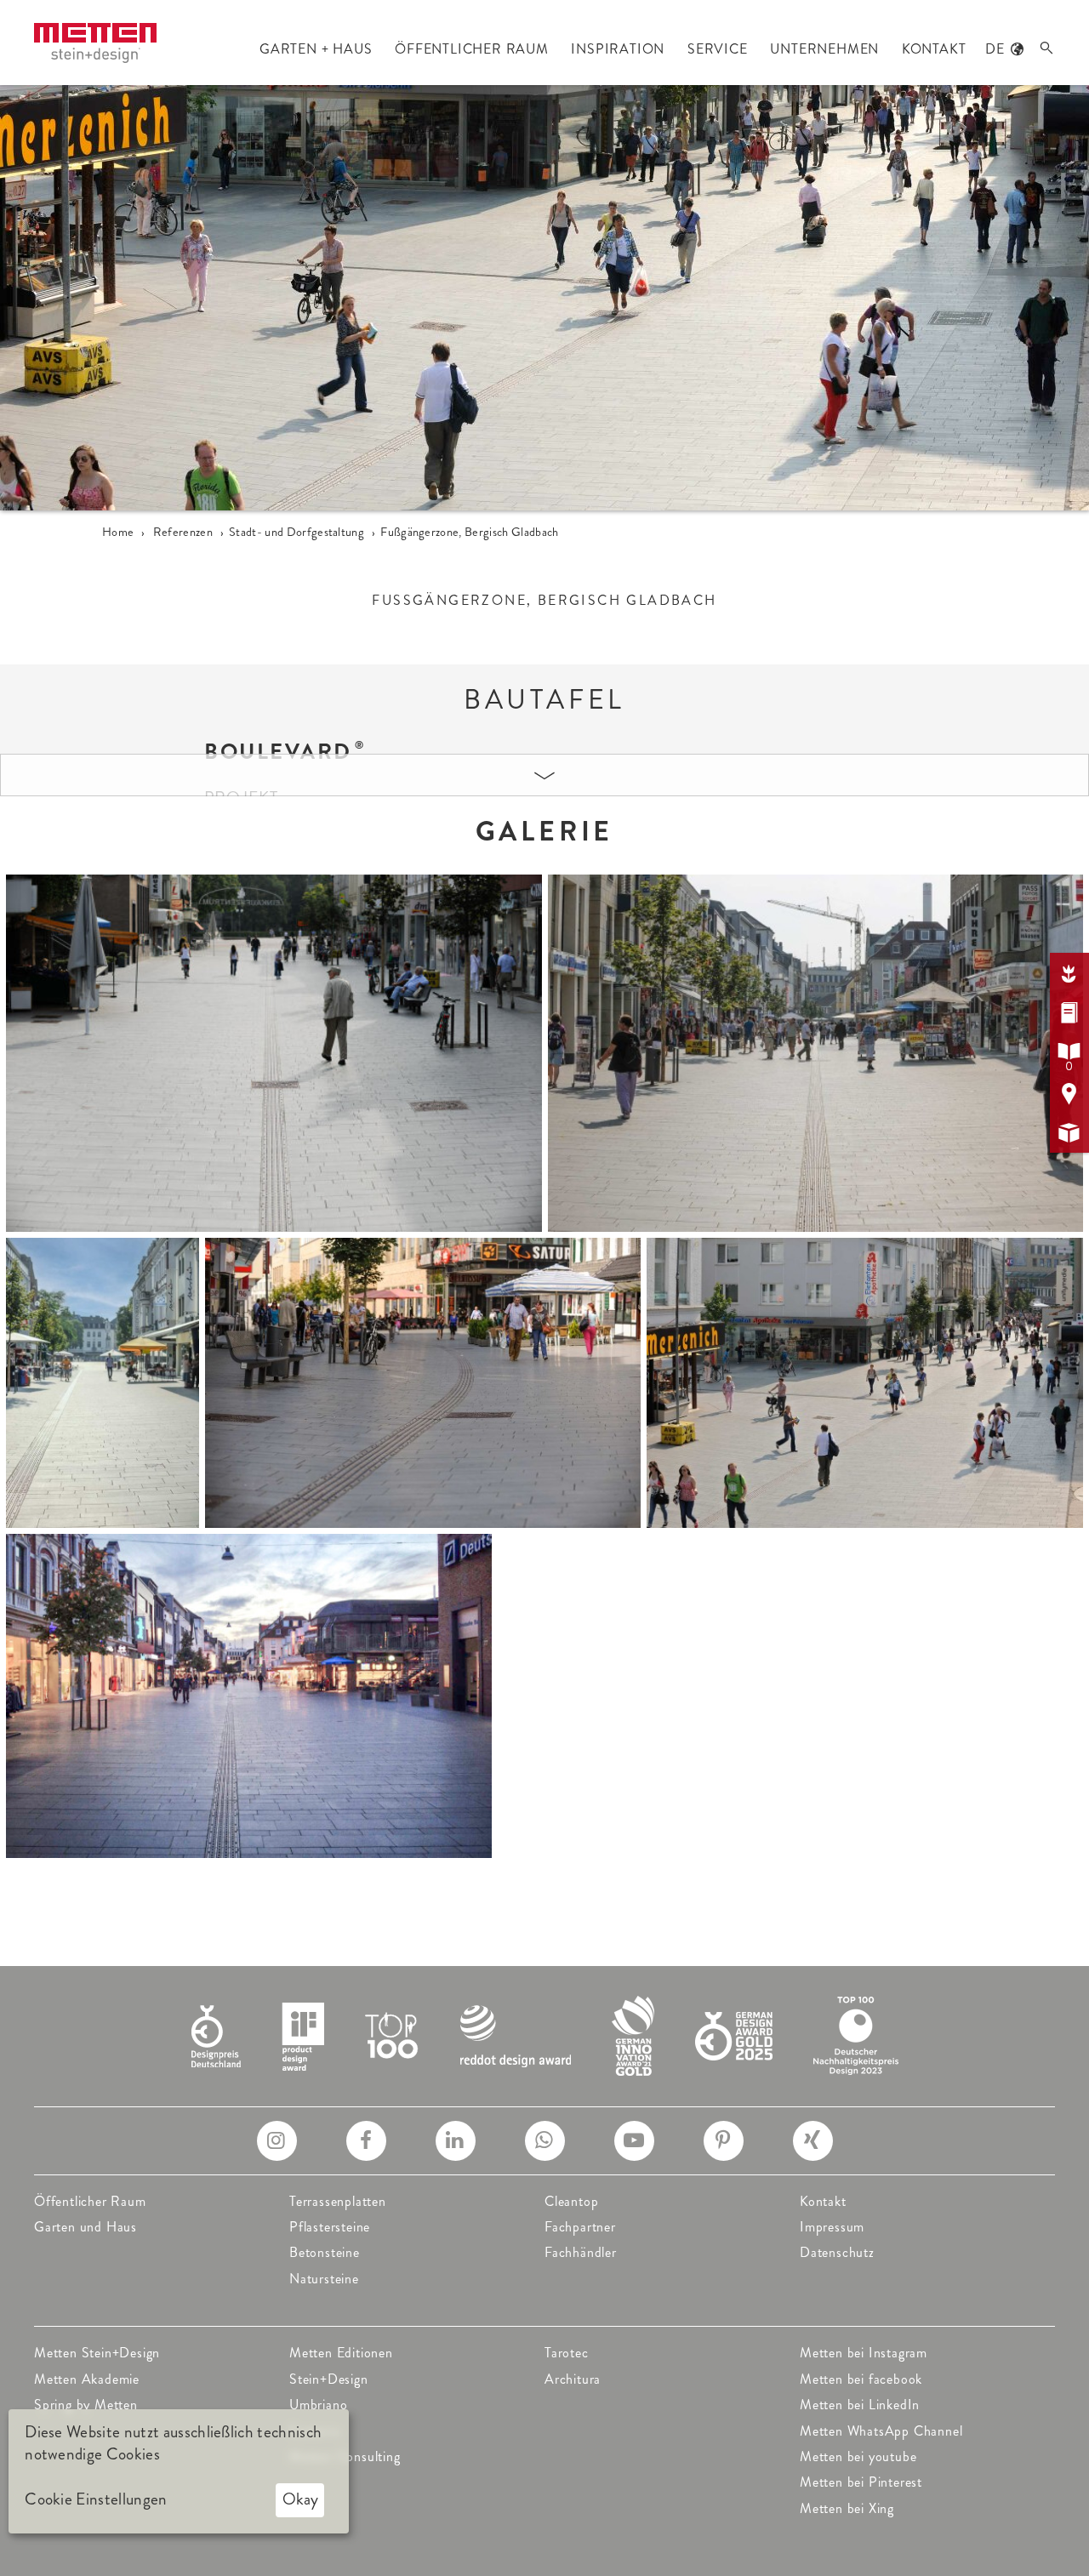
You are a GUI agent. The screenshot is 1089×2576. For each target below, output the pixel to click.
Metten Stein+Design (97, 2353)
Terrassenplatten (338, 2201)
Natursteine (324, 2279)
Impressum (832, 2227)
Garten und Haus (86, 2227)
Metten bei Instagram (864, 2353)
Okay (300, 2499)
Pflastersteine (330, 2227)
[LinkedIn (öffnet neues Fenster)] (456, 2141)
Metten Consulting (345, 2456)
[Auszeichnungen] (545, 2035)
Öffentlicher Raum (90, 2201)
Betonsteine (325, 2252)
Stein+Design (329, 2379)
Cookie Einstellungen (96, 2499)
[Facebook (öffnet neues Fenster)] (366, 2141)
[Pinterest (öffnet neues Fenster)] (724, 2141)
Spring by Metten (86, 2405)
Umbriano (318, 2405)
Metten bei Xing (847, 2508)
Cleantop (571, 2201)
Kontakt (823, 2201)
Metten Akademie (87, 2379)
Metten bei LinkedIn (860, 2405)
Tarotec (567, 2353)
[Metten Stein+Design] (95, 43)
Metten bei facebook (861, 2379)
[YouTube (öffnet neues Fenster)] (634, 2141)
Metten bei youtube (858, 2456)
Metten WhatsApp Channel (881, 2431)
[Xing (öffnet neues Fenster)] (813, 2141)
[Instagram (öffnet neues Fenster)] (277, 2141)
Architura (573, 2379)
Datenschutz (837, 2252)
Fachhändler (581, 2252)
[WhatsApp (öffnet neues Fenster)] (545, 2141)
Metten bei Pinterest (861, 2482)
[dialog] (179, 2471)
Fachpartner (580, 2227)
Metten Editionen (341, 2353)
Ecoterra (314, 2431)
